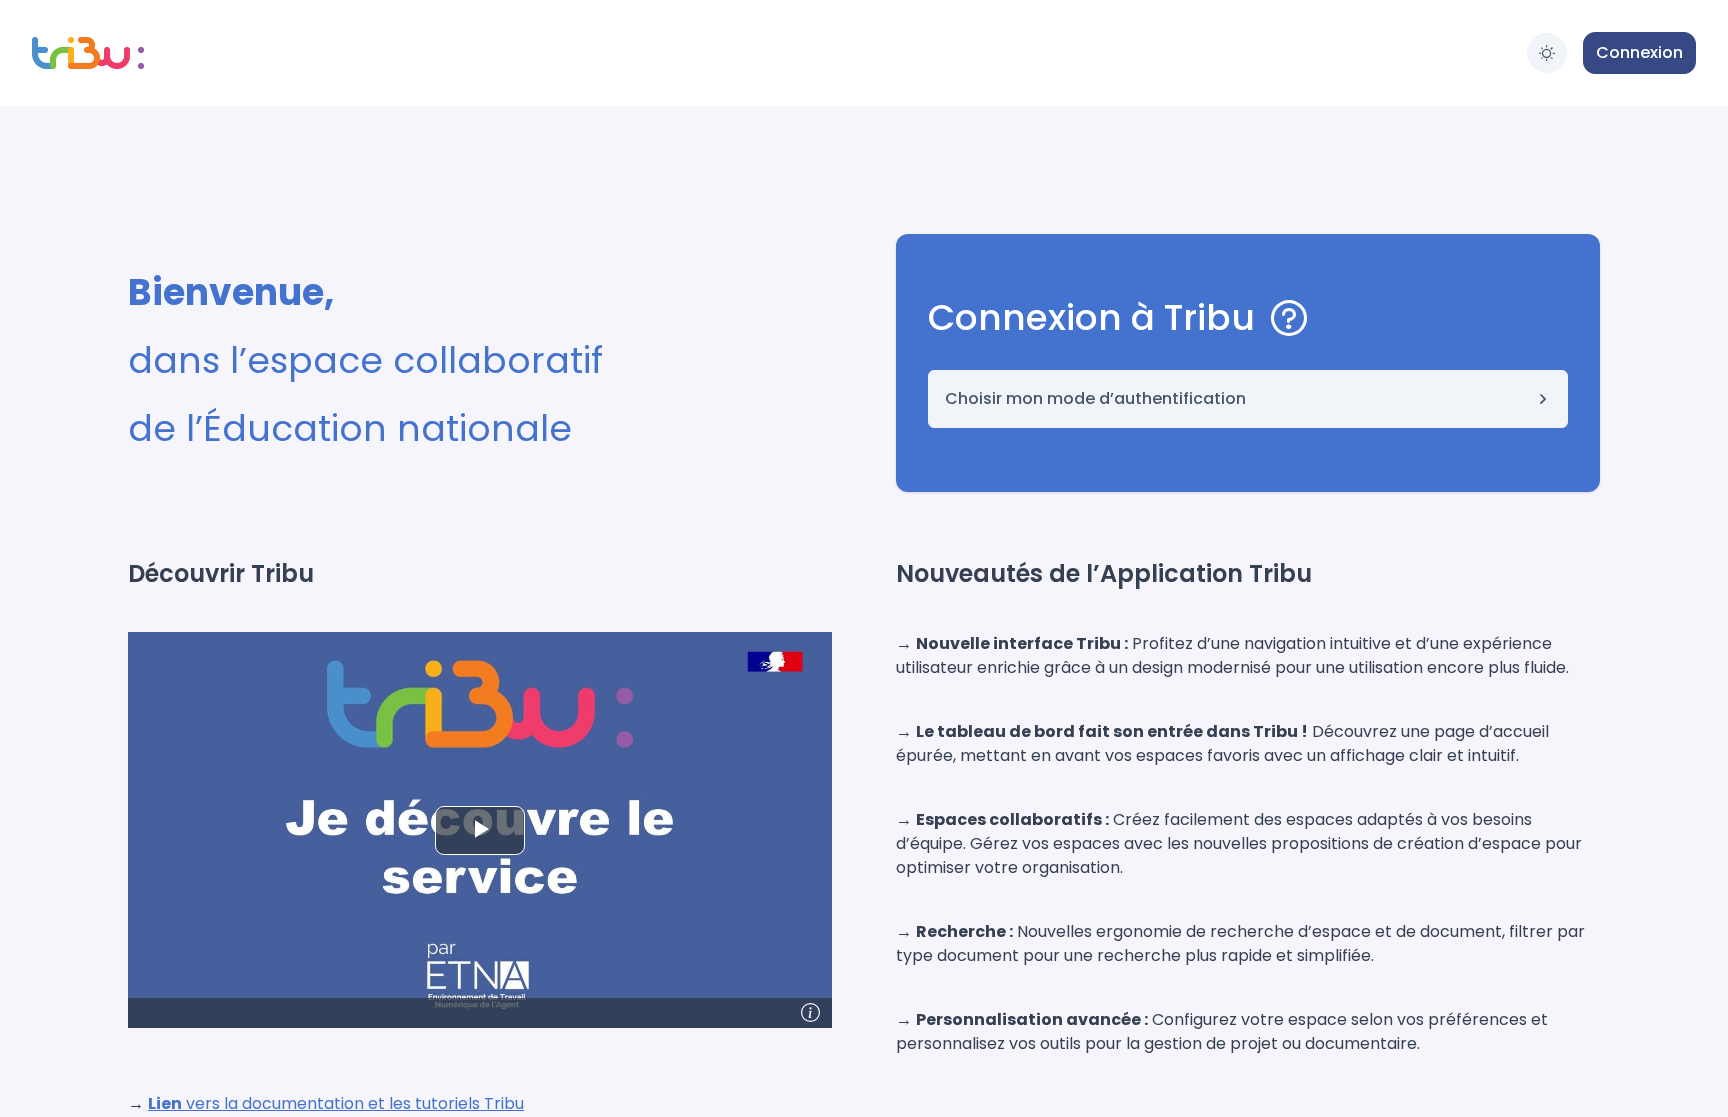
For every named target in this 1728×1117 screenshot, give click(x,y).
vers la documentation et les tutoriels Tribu (353, 1103)
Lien (165, 1103)
